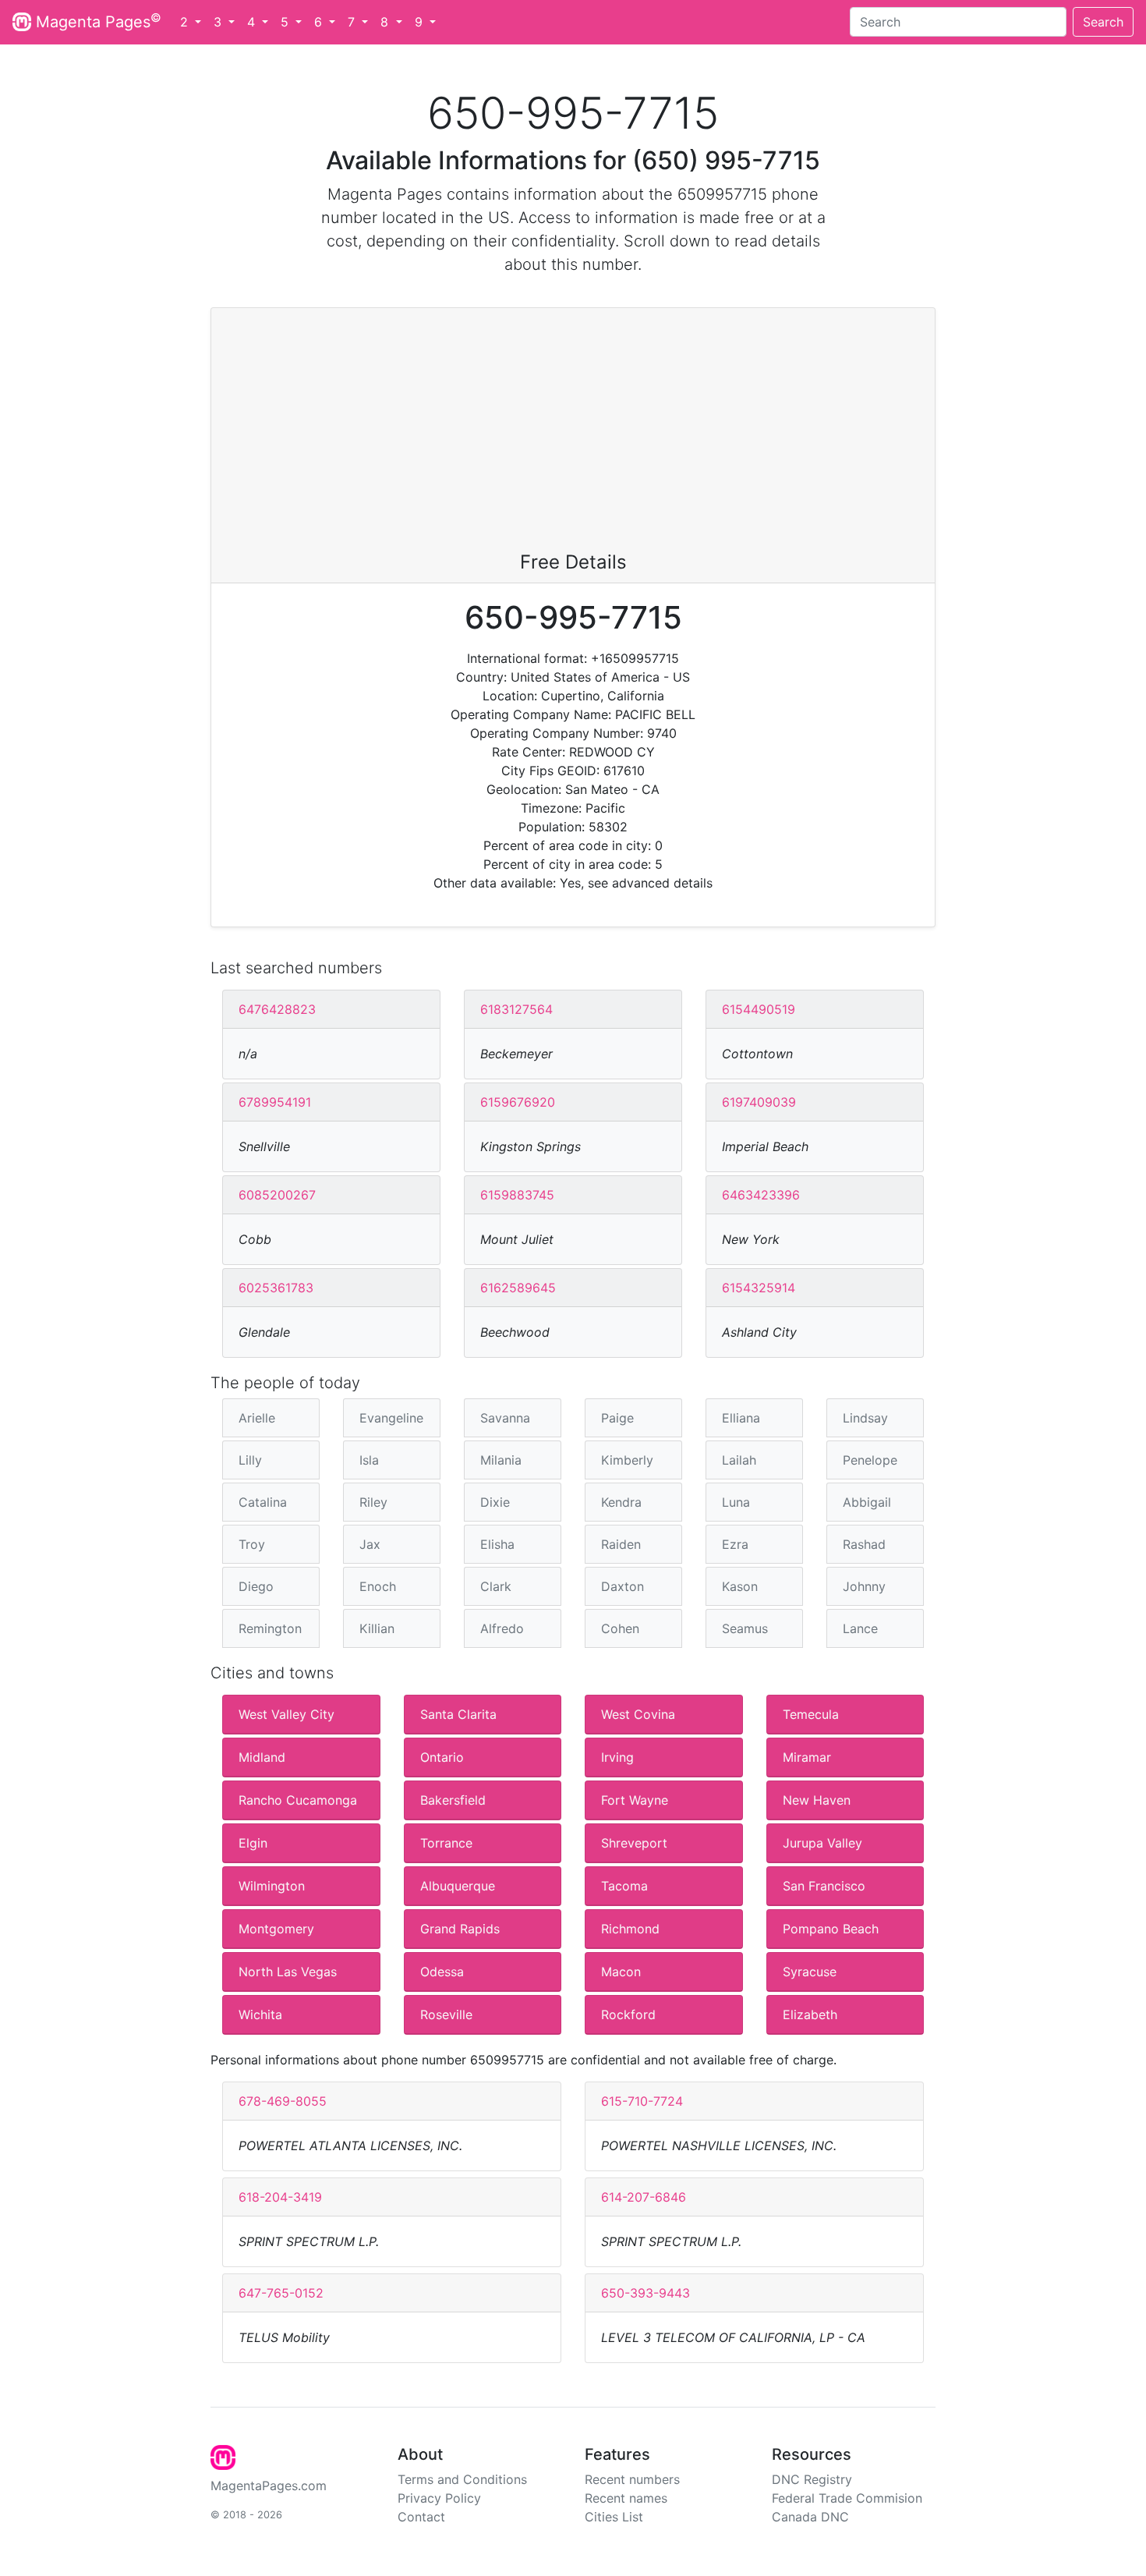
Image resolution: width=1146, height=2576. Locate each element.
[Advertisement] (573, 434)
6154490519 (759, 1009)
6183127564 (516, 1009)
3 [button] (219, 22)
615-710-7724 (642, 2101)
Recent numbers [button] (632, 2479)
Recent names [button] (626, 2498)
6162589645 (518, 1288)
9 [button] (421, 22)
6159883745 (517, 1195)
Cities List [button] (614, 2517)
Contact (421, 2517)
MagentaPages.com (269, 2486)
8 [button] (386, 22)
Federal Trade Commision (847, 2498)
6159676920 (518, 1102)
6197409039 (759, 1102)
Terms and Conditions (462, 2479)
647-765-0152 (281, 2293)
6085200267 (277, 1195)
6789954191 (275, 1102)
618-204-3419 (280, 2197)
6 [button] (320, 22)
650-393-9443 (646, 2293)
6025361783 (276, 1288)
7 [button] (353, 22)
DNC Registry (812, 2479)
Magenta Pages (96, 21)
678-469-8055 (283, 2101)
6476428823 (277, 1009)
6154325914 (759, 1288)
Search (1103, 22)
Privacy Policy (439, 2498)
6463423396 (761, 1195)
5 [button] (286, 22)
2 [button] (186, 22)
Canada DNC (810, 2517)
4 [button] (253, 22)
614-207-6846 (644, 2197)
